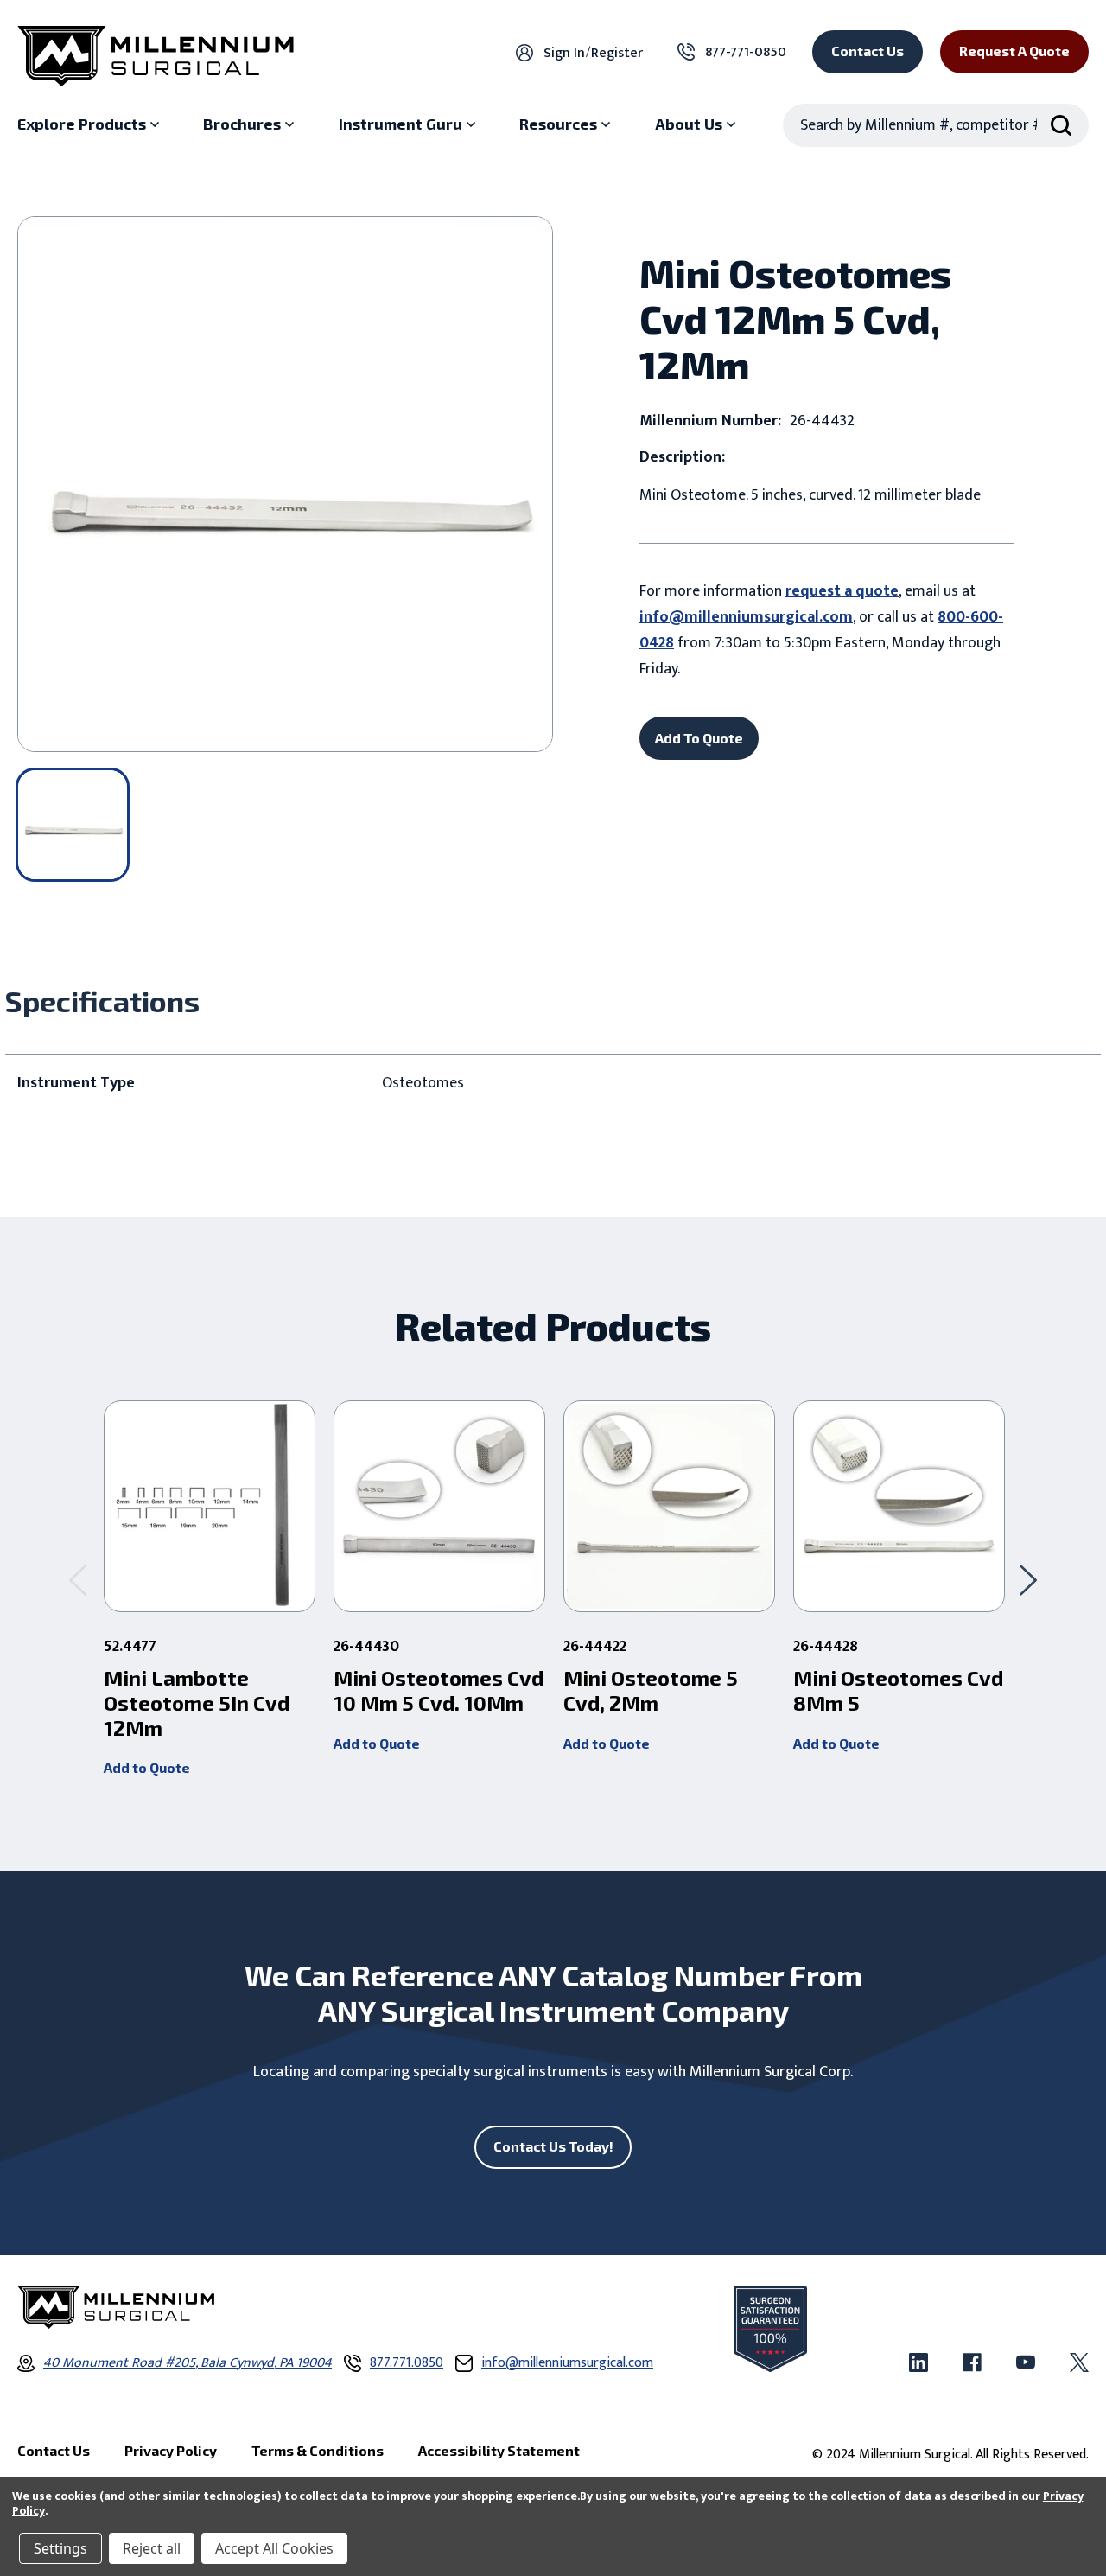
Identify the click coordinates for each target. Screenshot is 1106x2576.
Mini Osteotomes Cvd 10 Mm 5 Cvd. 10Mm (439, 1690)
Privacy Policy (171, 2450)
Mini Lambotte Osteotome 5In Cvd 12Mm (197, 1703)
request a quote (842, 591)
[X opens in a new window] (1079, 2362)
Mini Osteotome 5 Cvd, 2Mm (651, 1690)
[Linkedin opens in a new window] (918, 2362)
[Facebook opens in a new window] (972, 2362)
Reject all (152, 2548)
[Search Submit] (1061, 125)
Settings (60, 2548)
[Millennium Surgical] (156, 56)
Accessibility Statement (499, 2450)
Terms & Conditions (318, 2450)
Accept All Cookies (274, 2548)
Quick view (210, 1507)
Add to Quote (147, 1767)
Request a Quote (1014, 51)
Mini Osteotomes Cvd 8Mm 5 (898, 1690)
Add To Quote (699, 738)
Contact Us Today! (553, 2146)
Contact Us (868, 51)
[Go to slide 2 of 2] (78, 1580)
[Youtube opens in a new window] (1026, 2362)
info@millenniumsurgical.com (746, 617)
